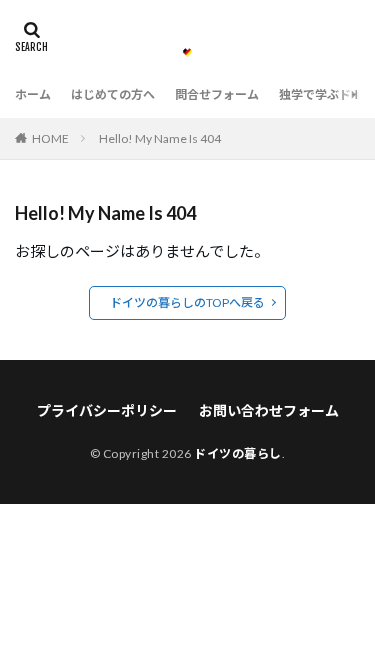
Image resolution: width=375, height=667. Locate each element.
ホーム (33, 94)
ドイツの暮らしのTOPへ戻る (187, 302)
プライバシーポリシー (107, 410)
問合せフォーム (217, 94)
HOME (50, 138)
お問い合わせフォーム (269, 410)
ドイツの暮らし (238, 453)
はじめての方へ (113, 94)
